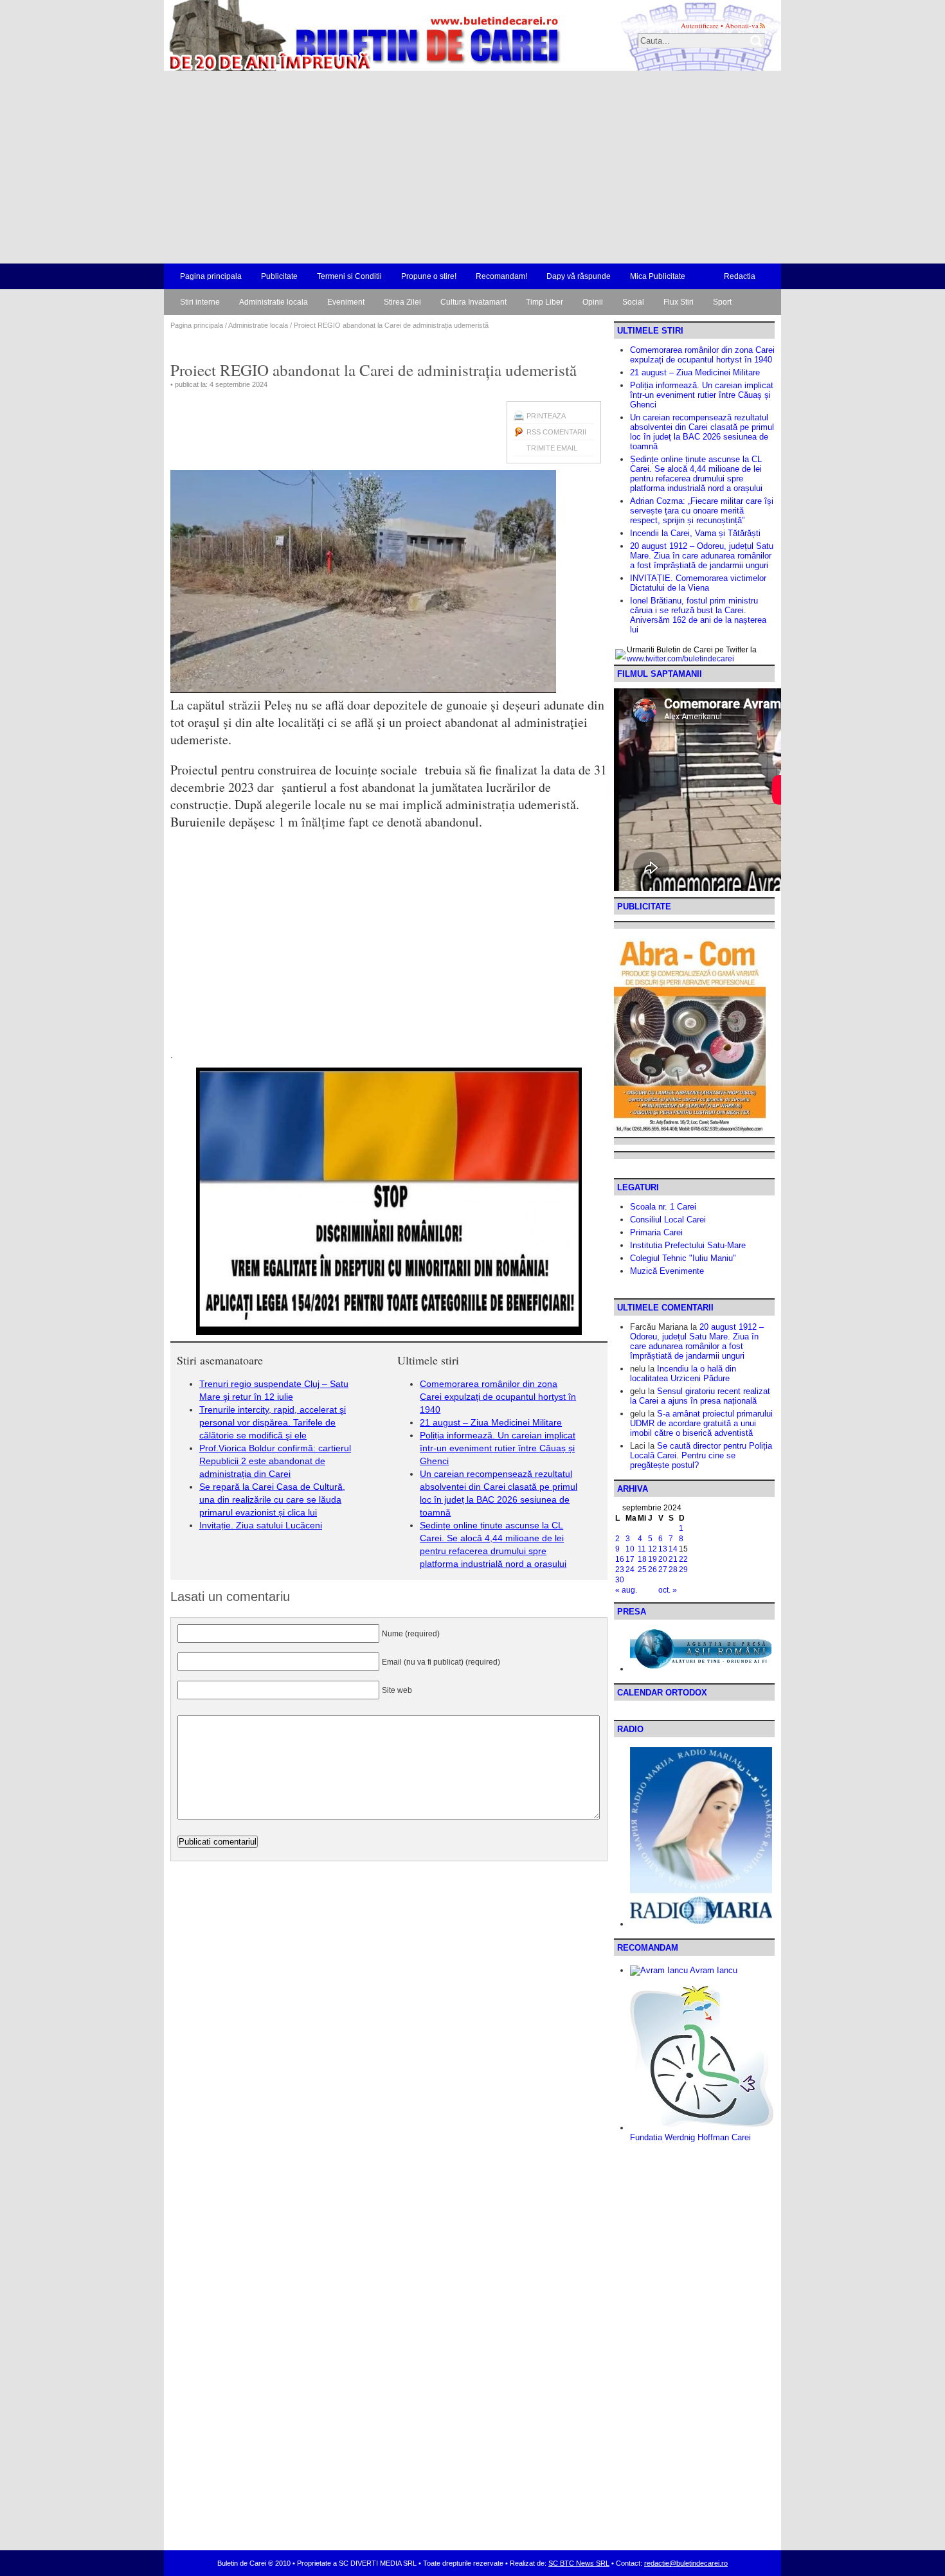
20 (663, 1559)
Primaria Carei (656, 1232)
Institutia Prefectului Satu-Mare (688, 1245)
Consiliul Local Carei (668, 1220)
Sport (722, 302)
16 (620, 1559)
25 (642, 1570)
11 (642, 1549)
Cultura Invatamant (473, 302)
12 (652, 1549)
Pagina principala (211, 276)
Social (633, 302)
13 (663, 1549)
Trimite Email (552, 448)
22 (683, 1559)
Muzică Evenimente (667, 1271)
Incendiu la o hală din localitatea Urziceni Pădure (683, 1373)
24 (630, 1570)
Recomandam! (501, 276)
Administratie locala (274, 302)
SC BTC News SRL (579, 2563)
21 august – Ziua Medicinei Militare (491, 1422)
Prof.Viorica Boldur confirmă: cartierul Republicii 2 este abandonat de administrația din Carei (275, 1461)
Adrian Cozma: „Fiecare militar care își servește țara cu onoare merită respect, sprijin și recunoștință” (702, 511)
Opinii (593, 302)
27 (663, 1570)
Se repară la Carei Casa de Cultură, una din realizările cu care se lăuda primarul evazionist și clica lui (272, 1499)
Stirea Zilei (402, 302)
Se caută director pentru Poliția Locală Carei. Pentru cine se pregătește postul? (701, 1455)
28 (673, 1570)
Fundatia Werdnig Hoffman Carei (690, 2137)
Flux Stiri (679, 302)
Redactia (740, 276)
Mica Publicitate (658, 276)
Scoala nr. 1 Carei (663, 1207)
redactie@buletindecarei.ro (686, 2563)
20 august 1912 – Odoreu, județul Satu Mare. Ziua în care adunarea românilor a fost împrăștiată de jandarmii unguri (702, 556)
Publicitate (279, 276)
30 (620, 1580)
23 (620, 1570)
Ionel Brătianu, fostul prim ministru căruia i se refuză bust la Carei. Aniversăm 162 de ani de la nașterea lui (698, 615)
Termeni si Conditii (349, 276)
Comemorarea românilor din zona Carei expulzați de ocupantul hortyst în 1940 (498, 1397)
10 (630, 1549)
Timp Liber (544, 302)
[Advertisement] (473, 167)
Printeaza (546, 416)
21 (673, 1559)
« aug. (626, 1590)
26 (652, 1570)
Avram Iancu (713, 1970)
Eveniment (346, 302)
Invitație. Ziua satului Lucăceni (261, 1525)
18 (642, 1559)
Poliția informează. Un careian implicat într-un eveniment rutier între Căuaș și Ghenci (498, 1448)
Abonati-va (742, 25)
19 (652, 1559)
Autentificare (700, 25)
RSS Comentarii (556, 432)
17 (630, 1559)
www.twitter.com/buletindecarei (680, 659)
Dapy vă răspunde (579, 276)
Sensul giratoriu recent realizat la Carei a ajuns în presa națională (700, 1396)
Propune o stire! (429, 276)
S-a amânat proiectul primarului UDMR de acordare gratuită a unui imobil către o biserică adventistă (701, 1423)
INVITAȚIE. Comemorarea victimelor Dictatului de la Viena (698, 583)
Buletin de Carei (328, 35)
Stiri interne (200, 302)
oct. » (668, 1590)
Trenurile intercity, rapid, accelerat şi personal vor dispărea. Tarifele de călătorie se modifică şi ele (273, 1422)
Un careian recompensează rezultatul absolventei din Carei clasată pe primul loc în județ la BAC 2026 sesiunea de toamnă (702, 432)
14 (673, 1549)
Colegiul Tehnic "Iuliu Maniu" (683, 1258)
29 (683, 1570)
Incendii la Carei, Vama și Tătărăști (695, 533)
